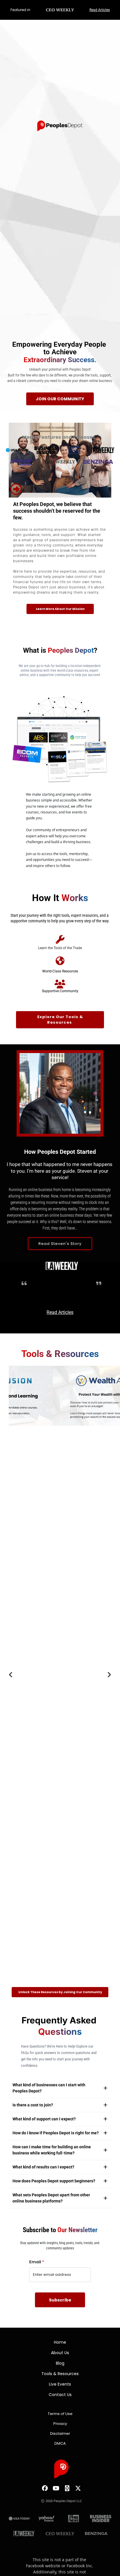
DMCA (60, 2443)
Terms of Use (60, 2414)
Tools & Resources (60, 2374)
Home (60, 2342)
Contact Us (60, 2395)
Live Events (60, 2384)
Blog (60, 2363)
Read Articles (100, 10)
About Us (60, 2353)
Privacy (60, 2424)
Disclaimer (60, 2433)
